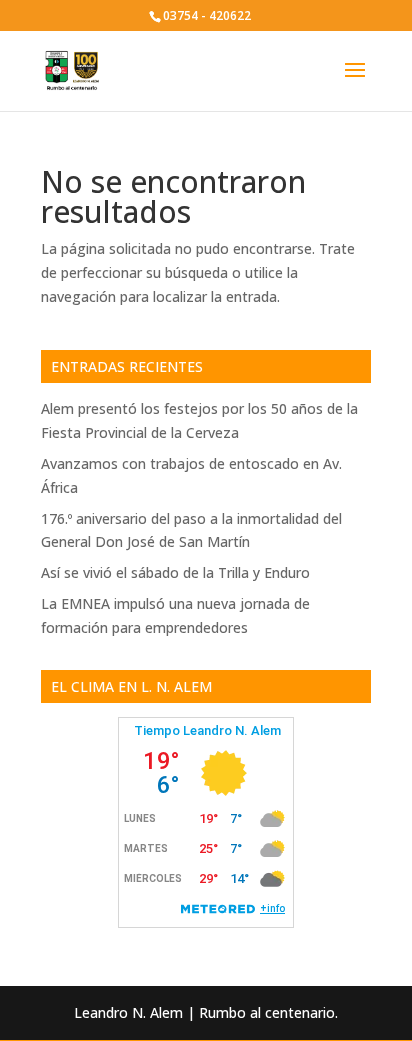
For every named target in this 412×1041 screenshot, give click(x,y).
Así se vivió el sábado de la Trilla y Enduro (175, 572)
